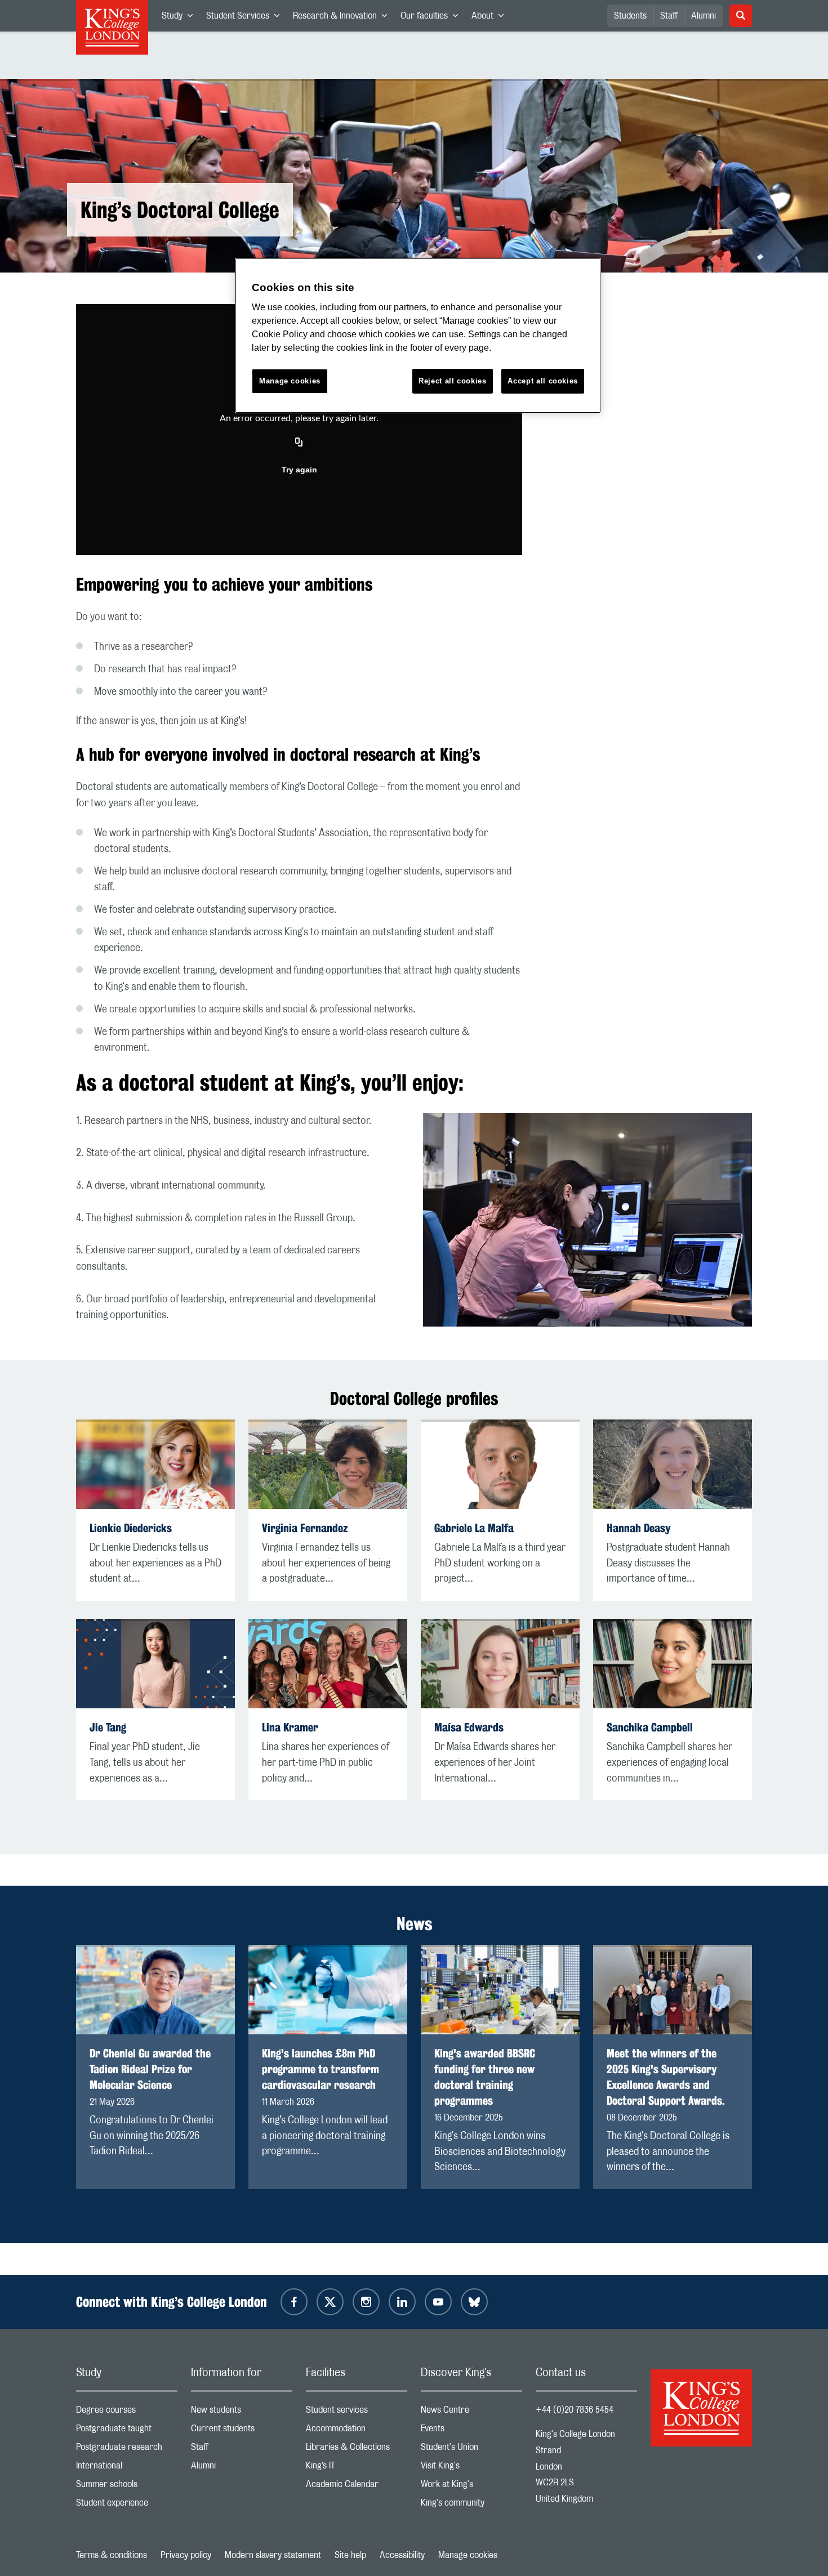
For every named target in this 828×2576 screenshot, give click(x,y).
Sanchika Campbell (650, 1727)
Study (181, 18)
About (491, 18)
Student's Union (471, 2450)
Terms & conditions (112, 2555)
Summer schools (127, 2487)
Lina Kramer (290, 1727)
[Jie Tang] (155, 1664)
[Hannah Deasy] (673, 1464)
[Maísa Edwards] (500, 1664)
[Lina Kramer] (328, 1664)
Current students (242, 2431)
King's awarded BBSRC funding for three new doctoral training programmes (485, 2077)
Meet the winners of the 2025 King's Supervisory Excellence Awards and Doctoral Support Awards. (666, 2077)
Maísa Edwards (469, 1727)
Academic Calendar (357, 2487)
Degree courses (127, 2412)
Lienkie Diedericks (131, 1528)
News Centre (471, 2412)
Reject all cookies (453, 381)
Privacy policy (186, 2555)
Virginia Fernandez (305, 1528)
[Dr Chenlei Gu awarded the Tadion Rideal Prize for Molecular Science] (155, 1990)
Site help (350, 2555)
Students (630, 16)
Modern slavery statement (273, 2555)
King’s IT (357, 2468)
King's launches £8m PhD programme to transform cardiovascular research (320, 2069)
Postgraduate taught (127, 2431)
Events (471, 2431)
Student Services (246, 18)
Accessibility (402, 2555)
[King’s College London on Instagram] (366, 2302)
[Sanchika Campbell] (673, 1664)
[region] (418, 336)
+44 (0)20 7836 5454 (575, 2410)
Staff (669, 16)
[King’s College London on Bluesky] (474, 2302)
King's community (471, 2505)
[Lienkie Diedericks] (155, 1464)
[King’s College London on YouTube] (438, 2302)
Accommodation (357, 2431)
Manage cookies (468, 2555)
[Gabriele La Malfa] (500, 1464)
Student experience (127, 2505)
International (127, 2468)
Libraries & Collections (357, 2450)
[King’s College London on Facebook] (294, 2302)
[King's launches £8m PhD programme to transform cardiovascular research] (328, 1990)
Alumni (704, 16)
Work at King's (471, 2487)
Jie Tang (108, 1727)
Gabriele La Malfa (474, 1528)
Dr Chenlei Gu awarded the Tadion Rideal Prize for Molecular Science (150, 2069)
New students (242, 2412)
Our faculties (433, 18)
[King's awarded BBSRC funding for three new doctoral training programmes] (500, 1990)
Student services (357, 2412)
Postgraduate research (127, 2450)
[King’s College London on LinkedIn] (402, 2302)
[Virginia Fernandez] (328, 1464)
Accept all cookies (543, 381)
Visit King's (471, 2468)
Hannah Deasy (638, 1528)
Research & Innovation (343, 18)
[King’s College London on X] (330, 2302)
